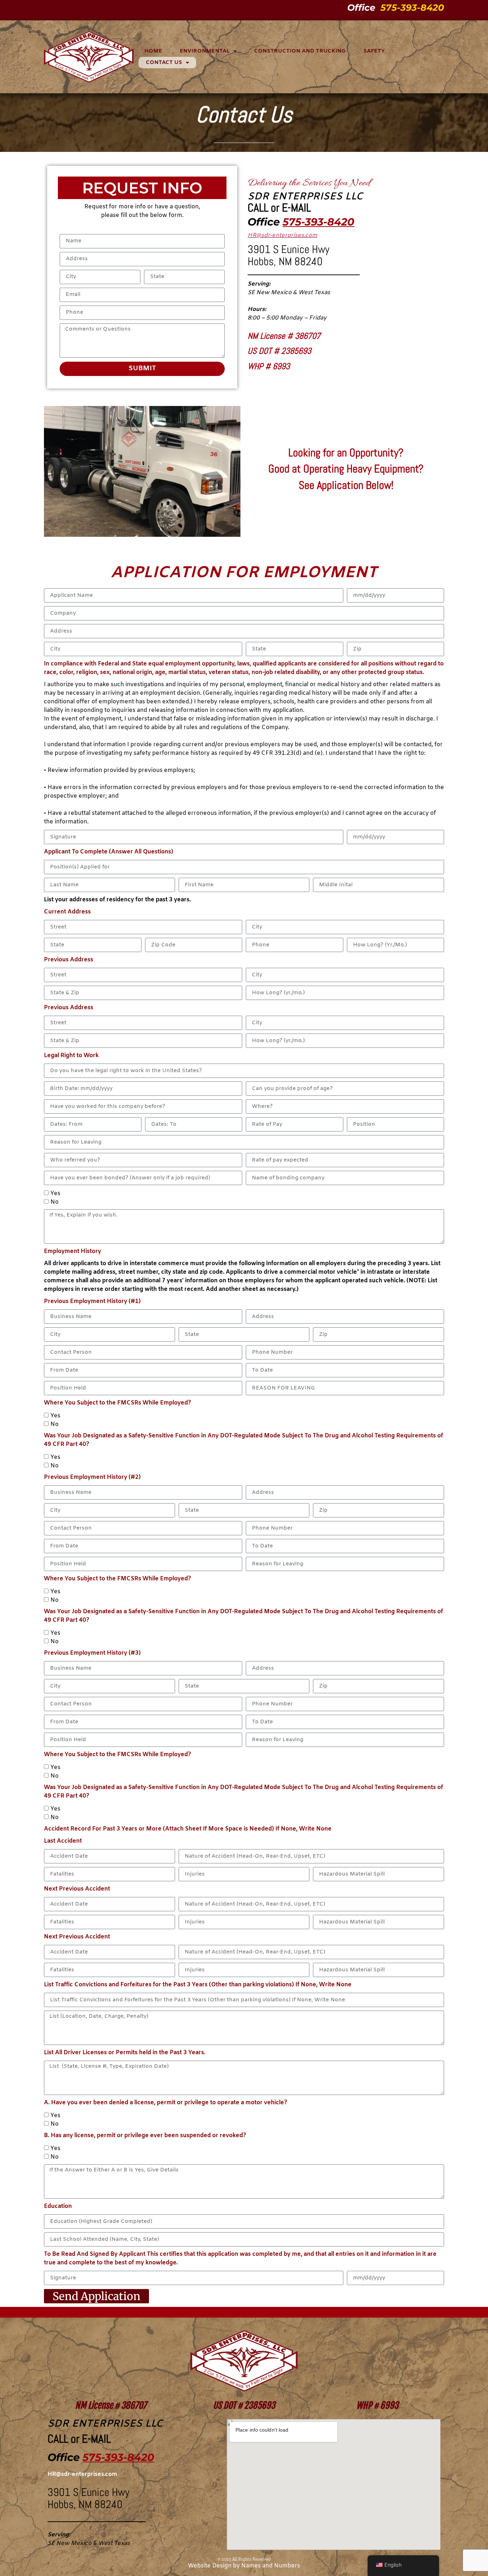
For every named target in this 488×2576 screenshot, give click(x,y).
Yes (55, 1193)
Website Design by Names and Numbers (244, 2566)
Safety (374, 51)
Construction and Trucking (300, 51)
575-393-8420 (412, 8)
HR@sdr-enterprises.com (282, 235)
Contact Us (164, 63)
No (54, 1202)
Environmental (205, 51)
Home (153, 51)
